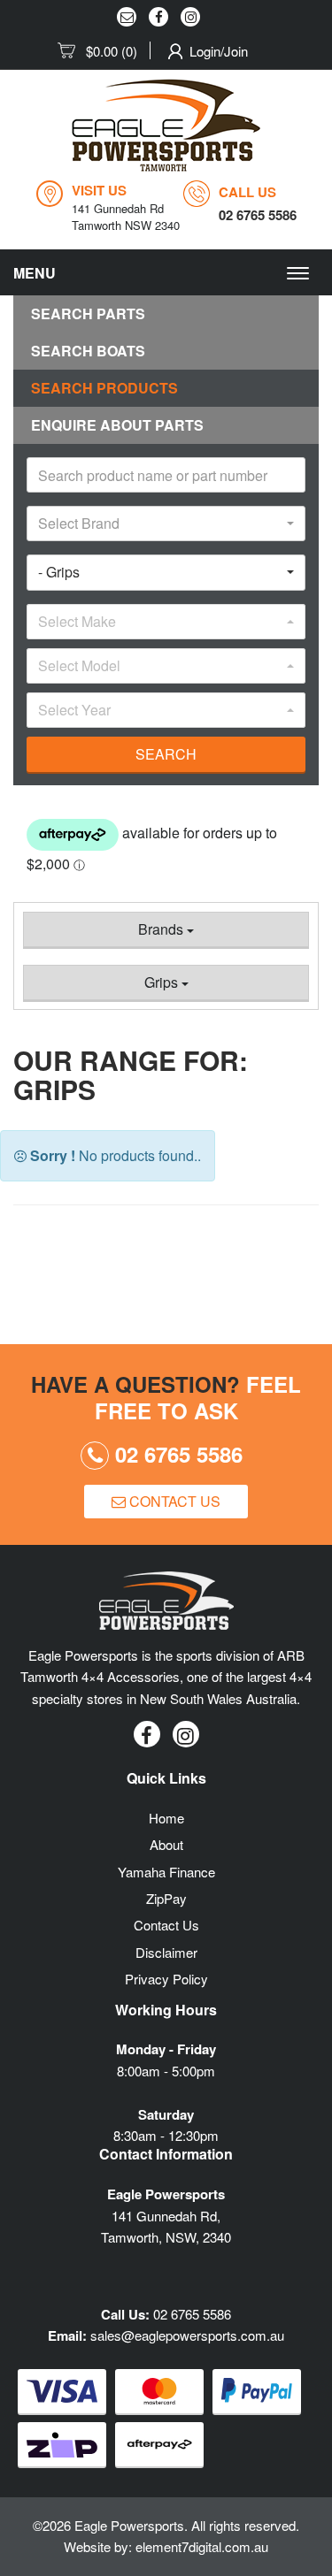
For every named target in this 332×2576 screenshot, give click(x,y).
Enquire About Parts (117, 425)
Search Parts (88, 313)
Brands (162, 929)
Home (166, 1818)
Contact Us (173, 1501)
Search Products (104, 388)
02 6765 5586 (176, 1454)
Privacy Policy (166, 1979)
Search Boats (88, 351)
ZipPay (166, 1898)
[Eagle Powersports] (166, 125)
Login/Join (219, 51)
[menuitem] (104, 51)
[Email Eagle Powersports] (127, 17)
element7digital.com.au (202, 2546)
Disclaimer (166, 1952)
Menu (35, 273)
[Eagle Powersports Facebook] (158, 17)
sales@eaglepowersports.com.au (187, 2335)
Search (166, 754)
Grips (163, 982)
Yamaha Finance (166, 1872)
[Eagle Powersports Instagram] (190, 17)
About (166, 1844)
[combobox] (166, 524)
